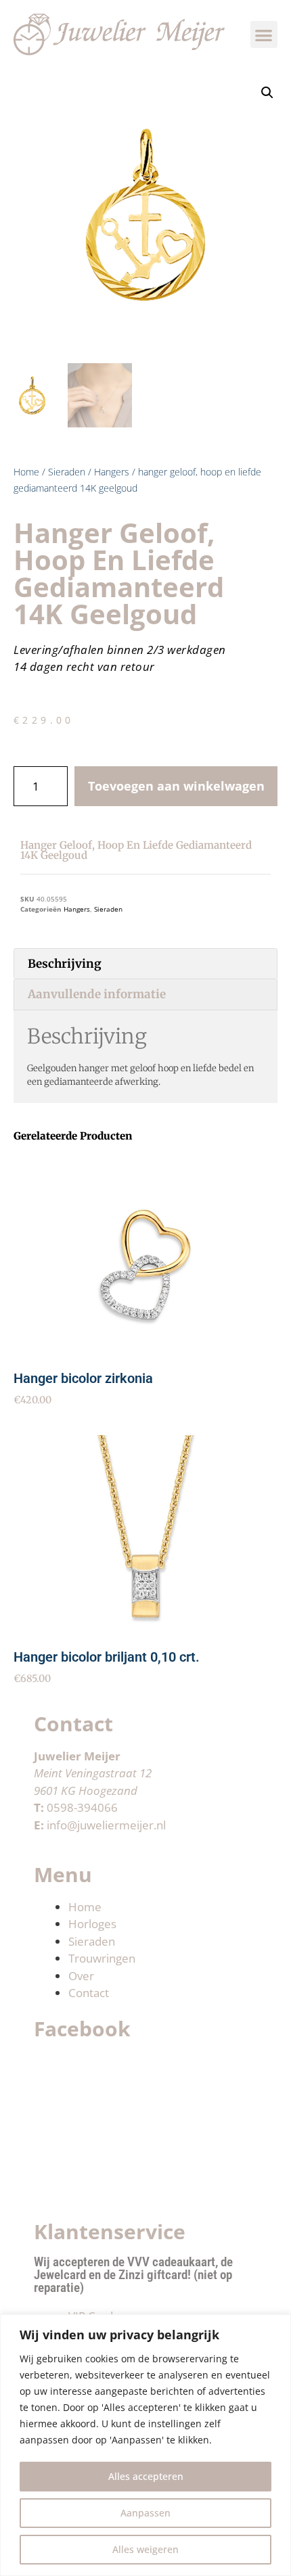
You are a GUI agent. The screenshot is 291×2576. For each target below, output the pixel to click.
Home (26, 472)
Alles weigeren (145, 2549)
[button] (264, 35)
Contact (89, 1993)
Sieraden (67, 472)
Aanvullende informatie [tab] (97, 994)
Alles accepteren (146, 2476)
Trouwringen (102, 1958)
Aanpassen (145, 2513)
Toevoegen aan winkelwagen (176, 786)
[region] (145, 2445)
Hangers (112, 472)
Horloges (92, 1924)
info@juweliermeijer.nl (106, 1825)
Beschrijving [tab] (65, 964)
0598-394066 (82, 1807)
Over (81, 1976)
